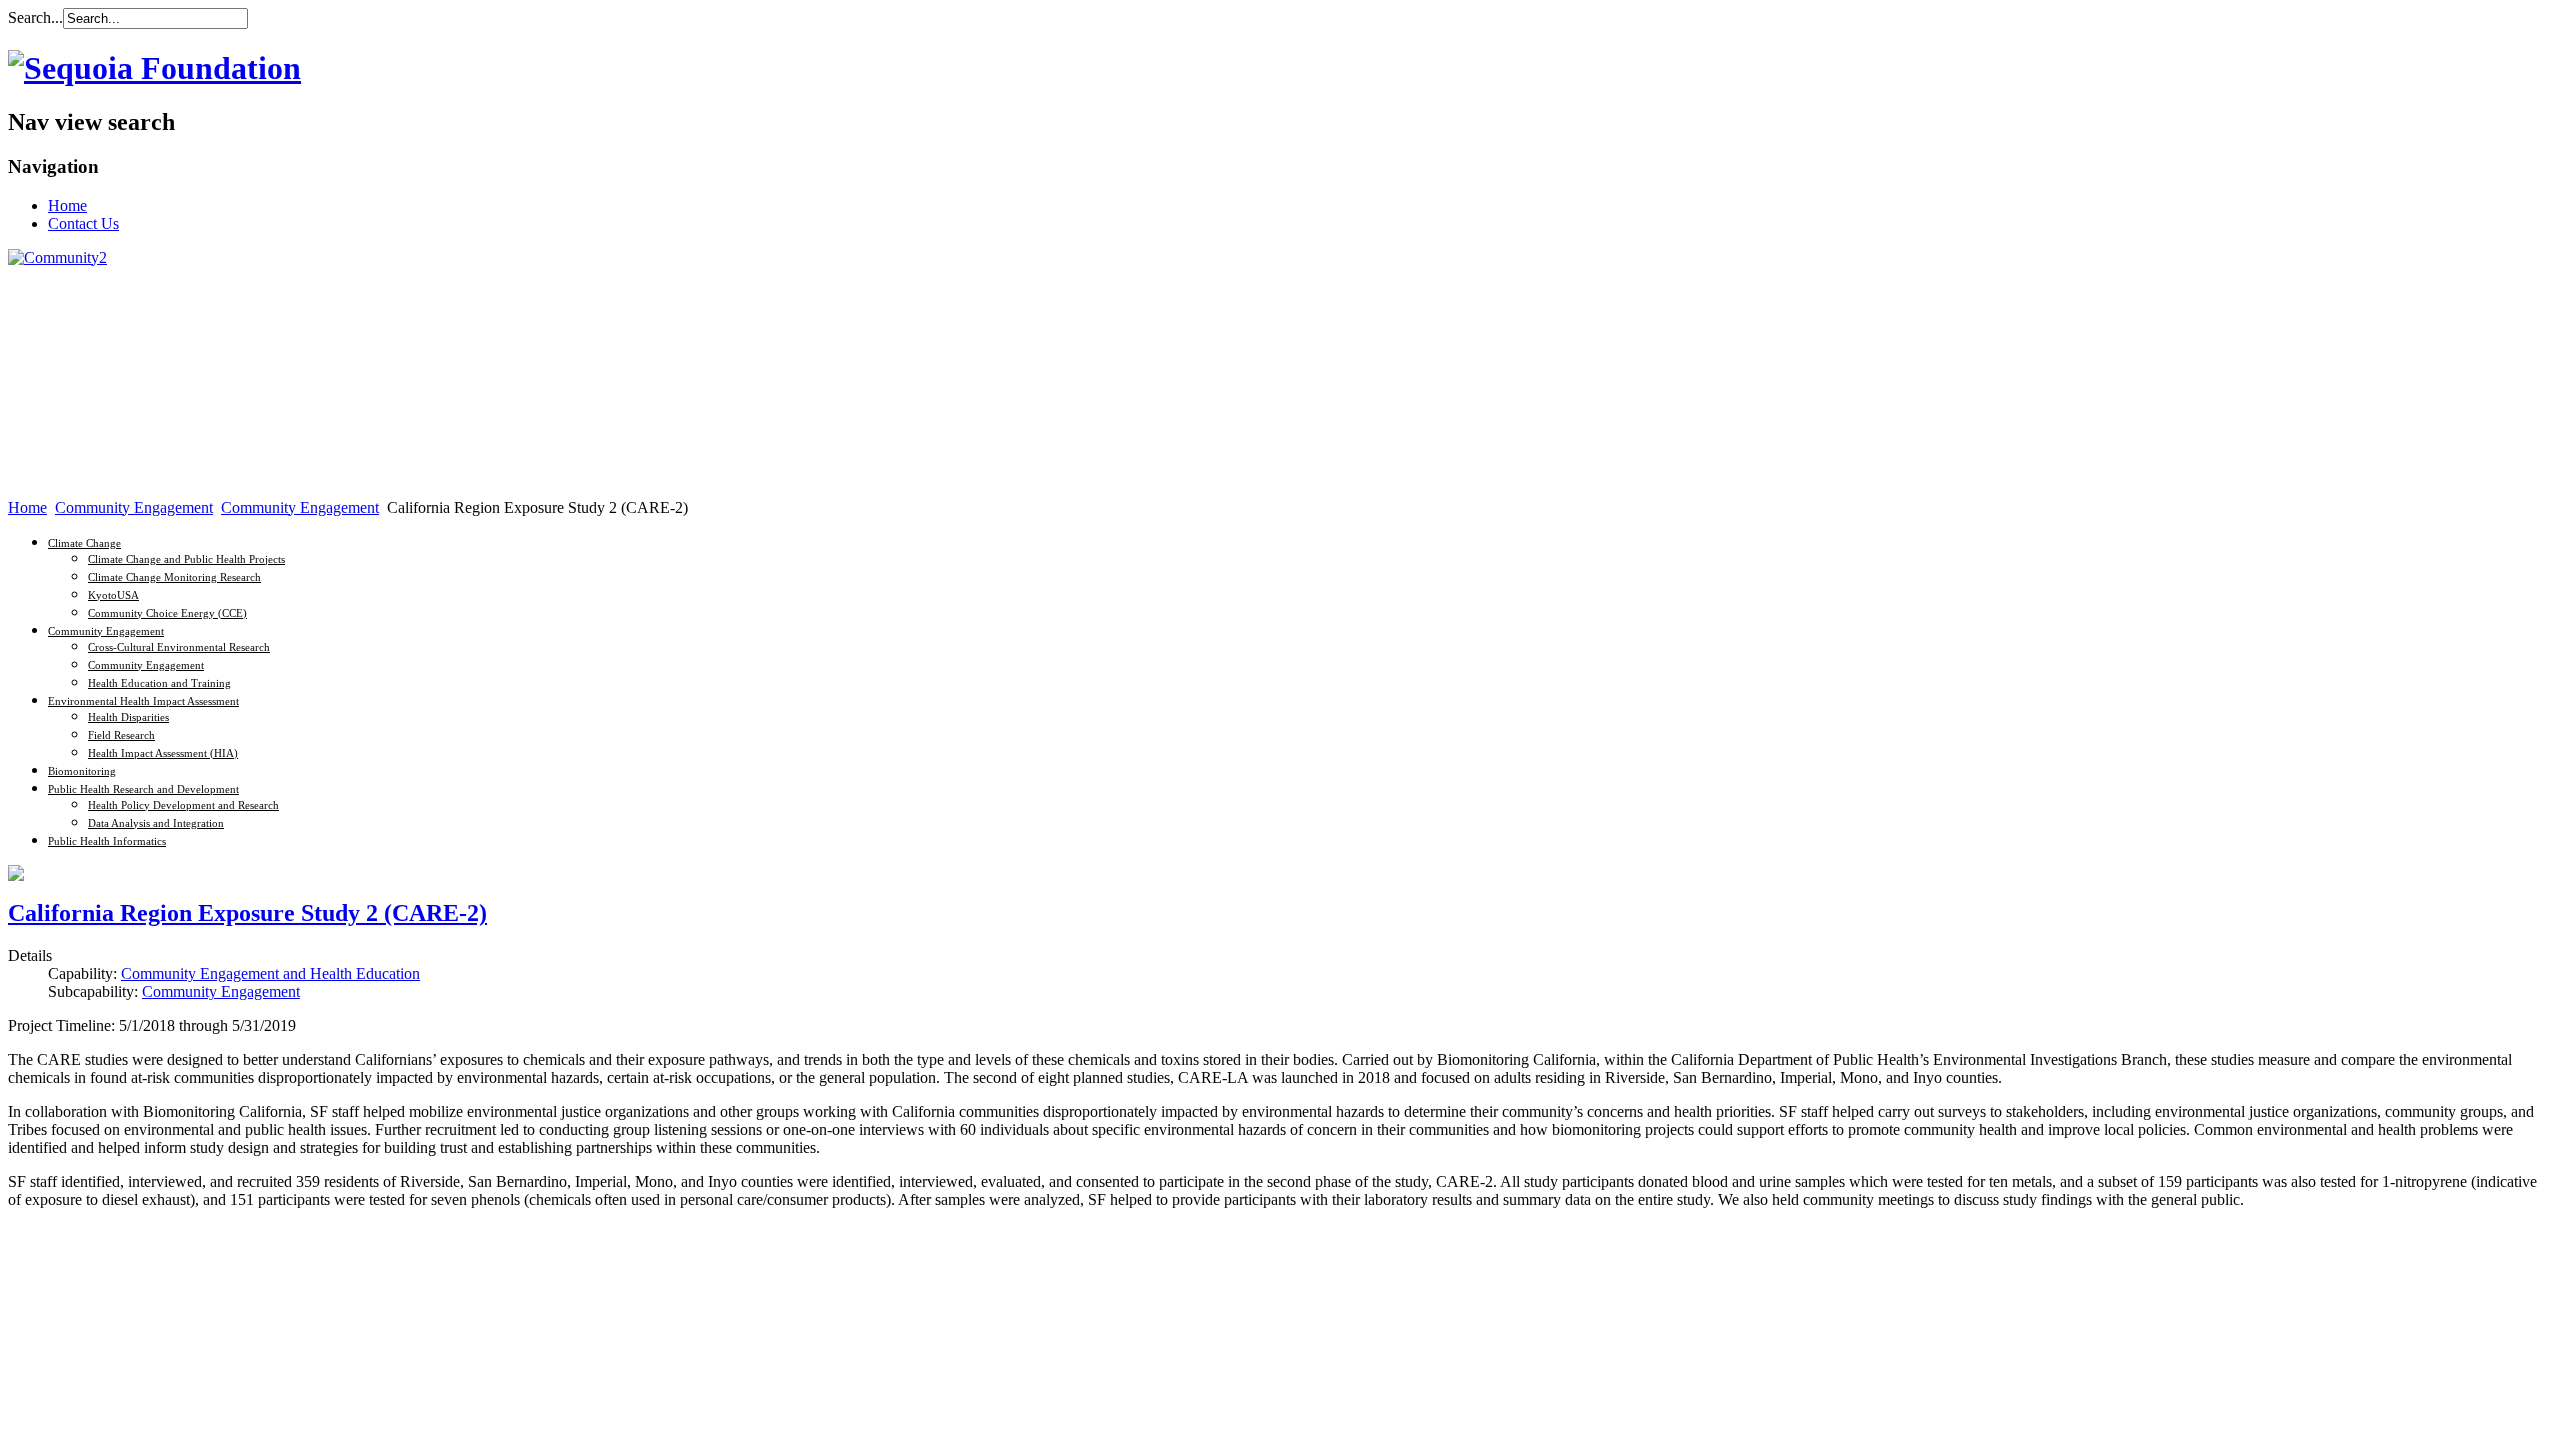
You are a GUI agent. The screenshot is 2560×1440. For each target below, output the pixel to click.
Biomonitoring (82, 771)
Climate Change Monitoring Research (174, 577)
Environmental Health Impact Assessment (143, 701)
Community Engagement (134, 507)
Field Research (121, 735)
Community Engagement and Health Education (270, 973)
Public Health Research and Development (143, 789)
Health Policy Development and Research (183, 805)
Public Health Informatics (107, 841)
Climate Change (84, 543)
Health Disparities (128, 717)
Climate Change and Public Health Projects (186, 559)
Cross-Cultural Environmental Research (179, 647)
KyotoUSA (113, 595)
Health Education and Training (159, 683)
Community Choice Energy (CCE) (167, 613)
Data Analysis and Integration (156, 823)
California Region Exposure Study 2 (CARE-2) (247, 913)
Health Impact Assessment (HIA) (163, 753)
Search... (35, 17)
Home (27, 507)
